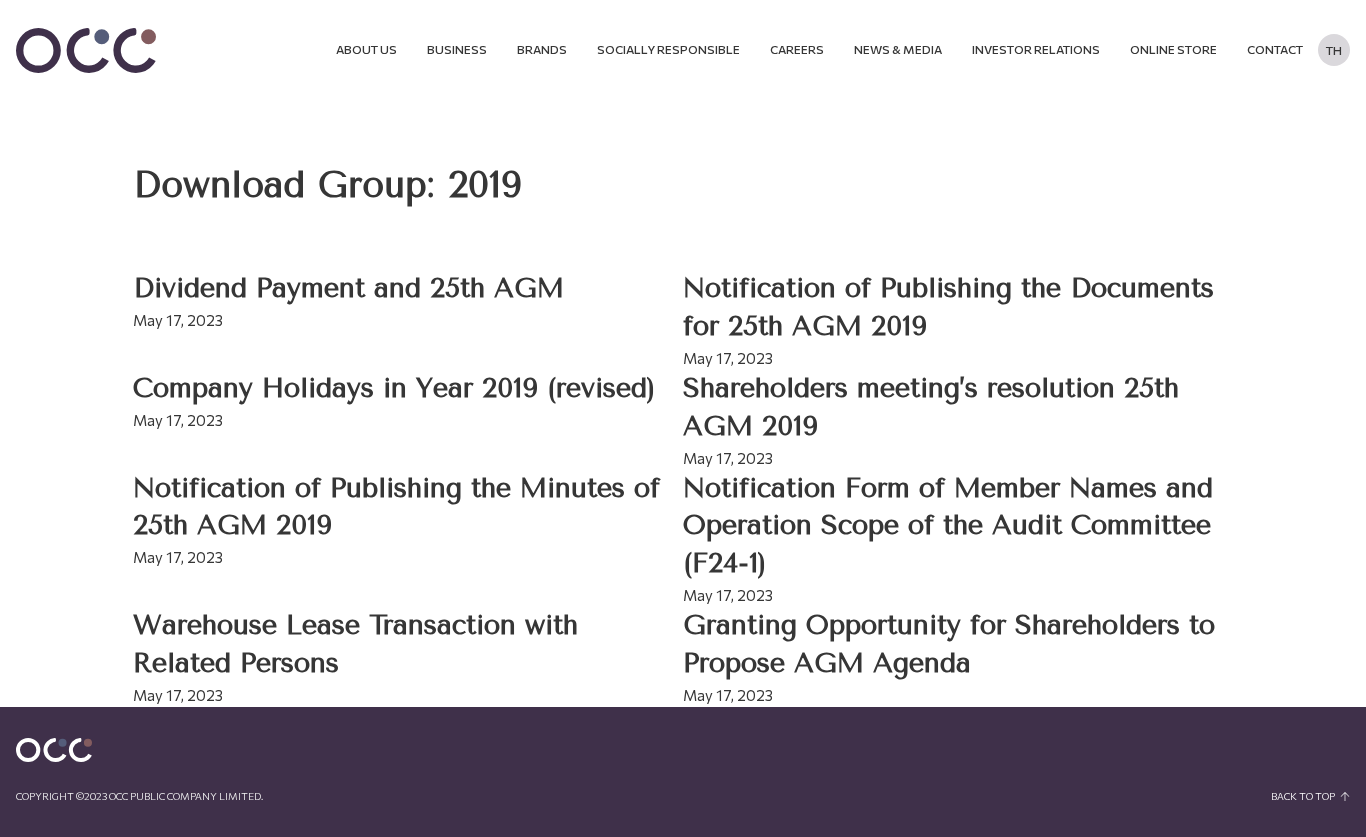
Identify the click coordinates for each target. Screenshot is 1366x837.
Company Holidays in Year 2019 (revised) (394, 388)
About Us (366, 49)
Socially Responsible (668, 49)
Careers (797, 49)
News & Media (898, 49)
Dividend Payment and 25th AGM (348, 288)
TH (1334, 50)
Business (457, 49)
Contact (1275, 49)
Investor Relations (1036, 49)
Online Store (1173, 49)
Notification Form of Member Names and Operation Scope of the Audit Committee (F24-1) (948, 526)
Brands (542, 49)
